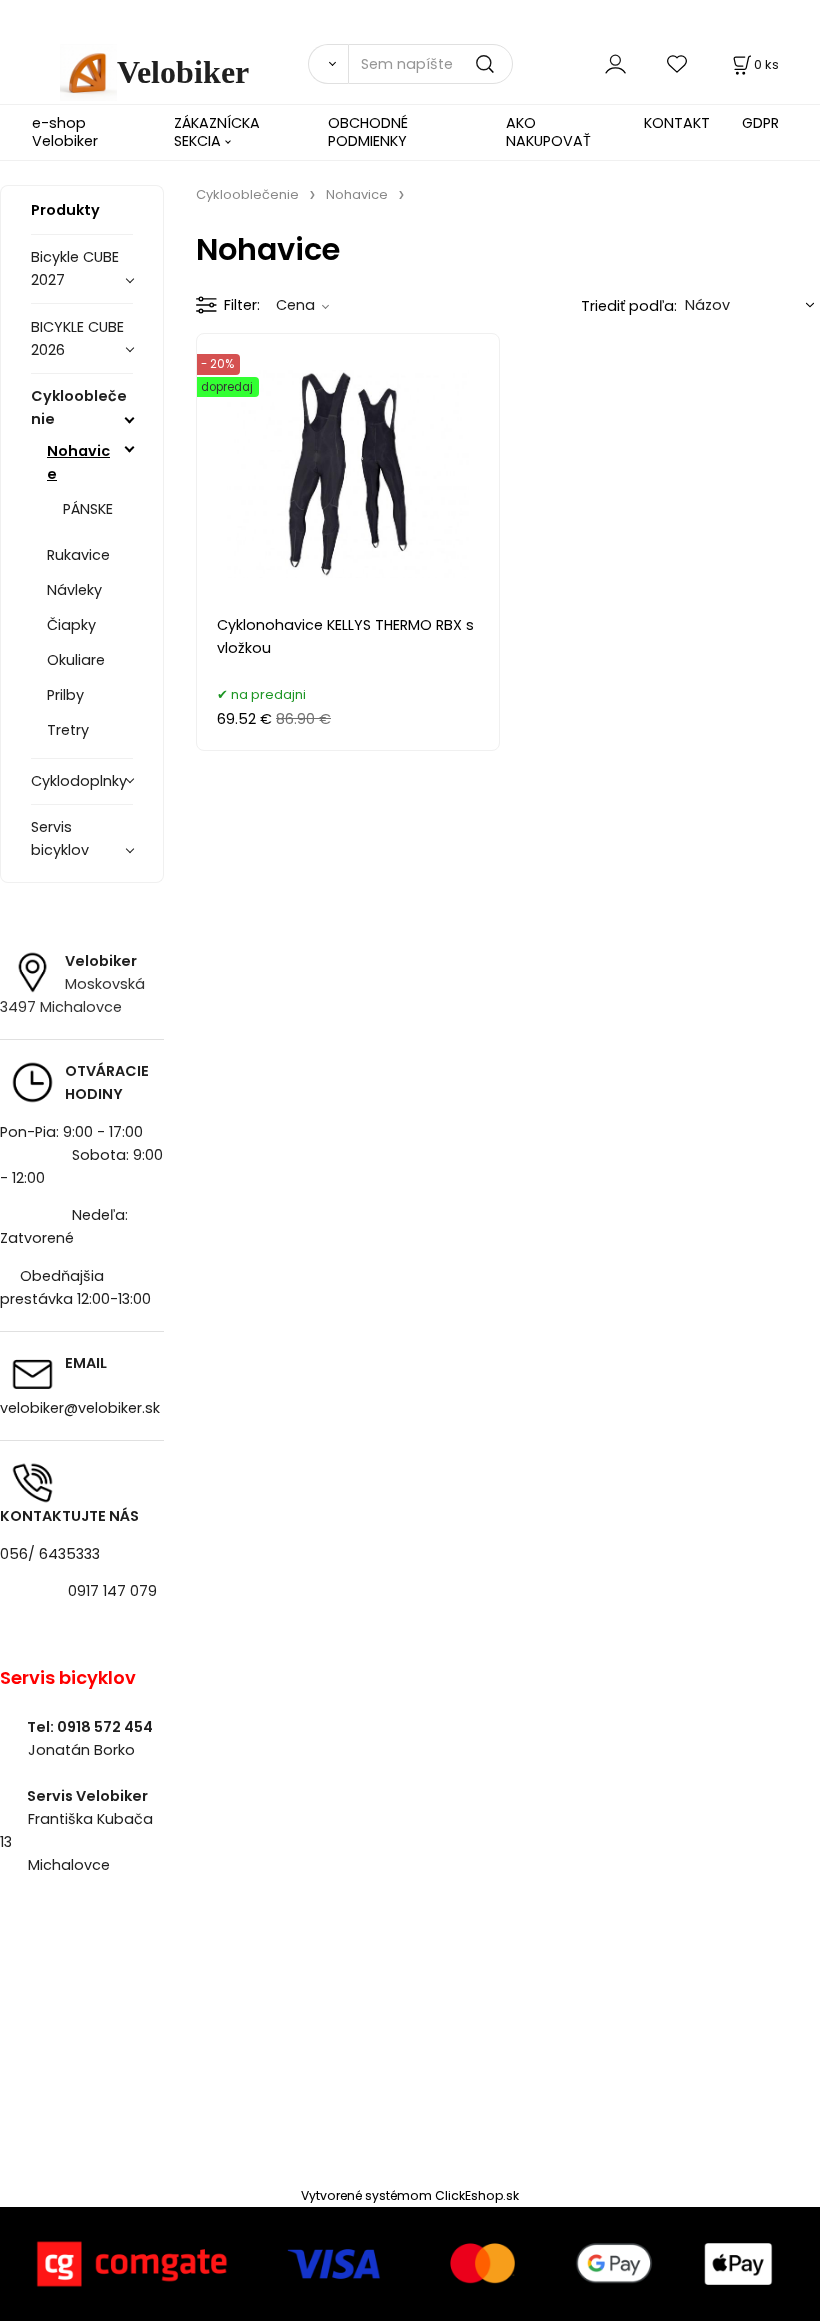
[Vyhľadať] (328, 64)
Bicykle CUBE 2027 (75, 268)
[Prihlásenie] (615, 63)
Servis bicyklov (60, 838)
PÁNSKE (88, 509)
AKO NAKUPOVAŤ (548, 131)
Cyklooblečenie (79, 407)
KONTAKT (677, 123)
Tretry (68, 730)
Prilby (65, 695)
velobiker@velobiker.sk (80, 1408)
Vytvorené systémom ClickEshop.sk (410, 2195)
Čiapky (71, 625)
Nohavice (78, 462)
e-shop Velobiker (65, 131)
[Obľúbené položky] (678, 63)
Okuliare (76, 660)
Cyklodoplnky (79, 781)
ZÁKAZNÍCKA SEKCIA (217, 131)
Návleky (74, 590)
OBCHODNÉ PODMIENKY (368, 131)
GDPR (760, 123)
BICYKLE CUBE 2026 (77, 338)
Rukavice (78, 555)
